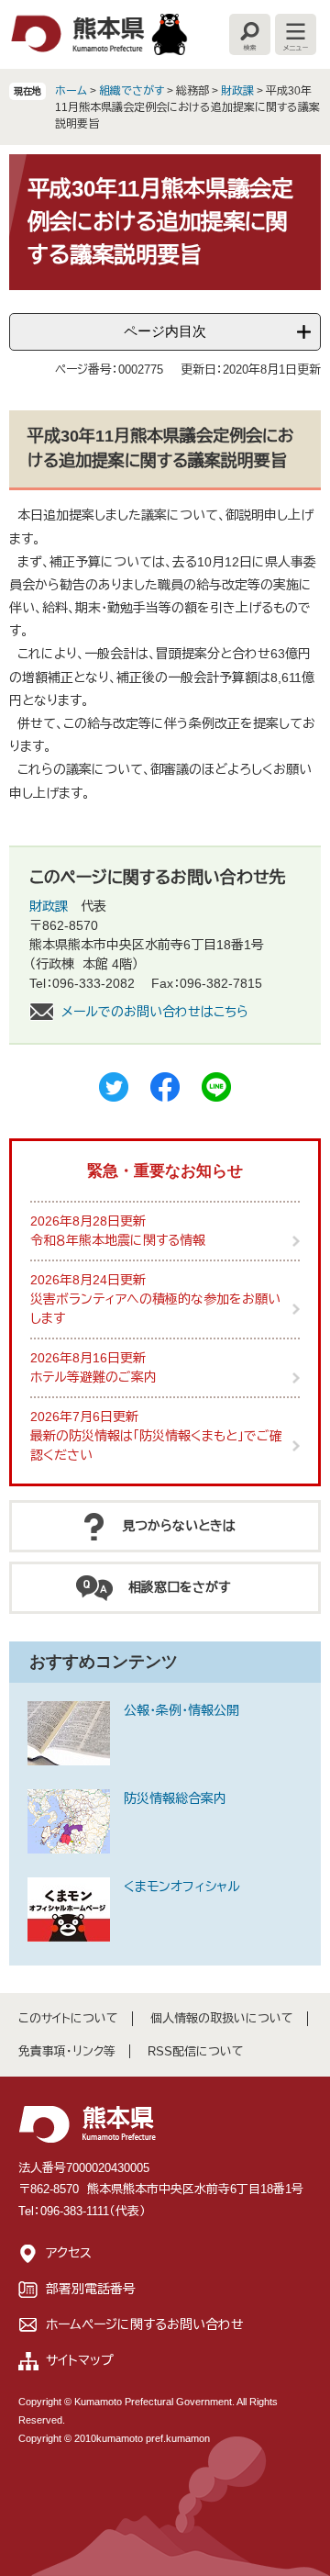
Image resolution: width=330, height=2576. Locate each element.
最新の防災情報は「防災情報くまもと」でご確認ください (156, 1445)
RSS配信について (196, 2051)
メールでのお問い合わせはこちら (155, 1012)
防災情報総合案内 (175, 1798)
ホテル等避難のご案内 (93, 1377)
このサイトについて (68, 2018)
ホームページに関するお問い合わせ (145, 2324)
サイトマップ (80, 2360)
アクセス (69, 2253)
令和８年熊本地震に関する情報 (118, 1240)
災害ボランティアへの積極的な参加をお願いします (155, 1309)
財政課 (237, 91)
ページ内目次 (165, 331)
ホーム (71, 91)
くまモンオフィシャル (182, 1887)
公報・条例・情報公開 (181, 1710)
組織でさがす (132, 91)
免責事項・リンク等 (67, 2051)
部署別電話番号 (91, 2289)
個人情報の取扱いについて (222, 2018)
